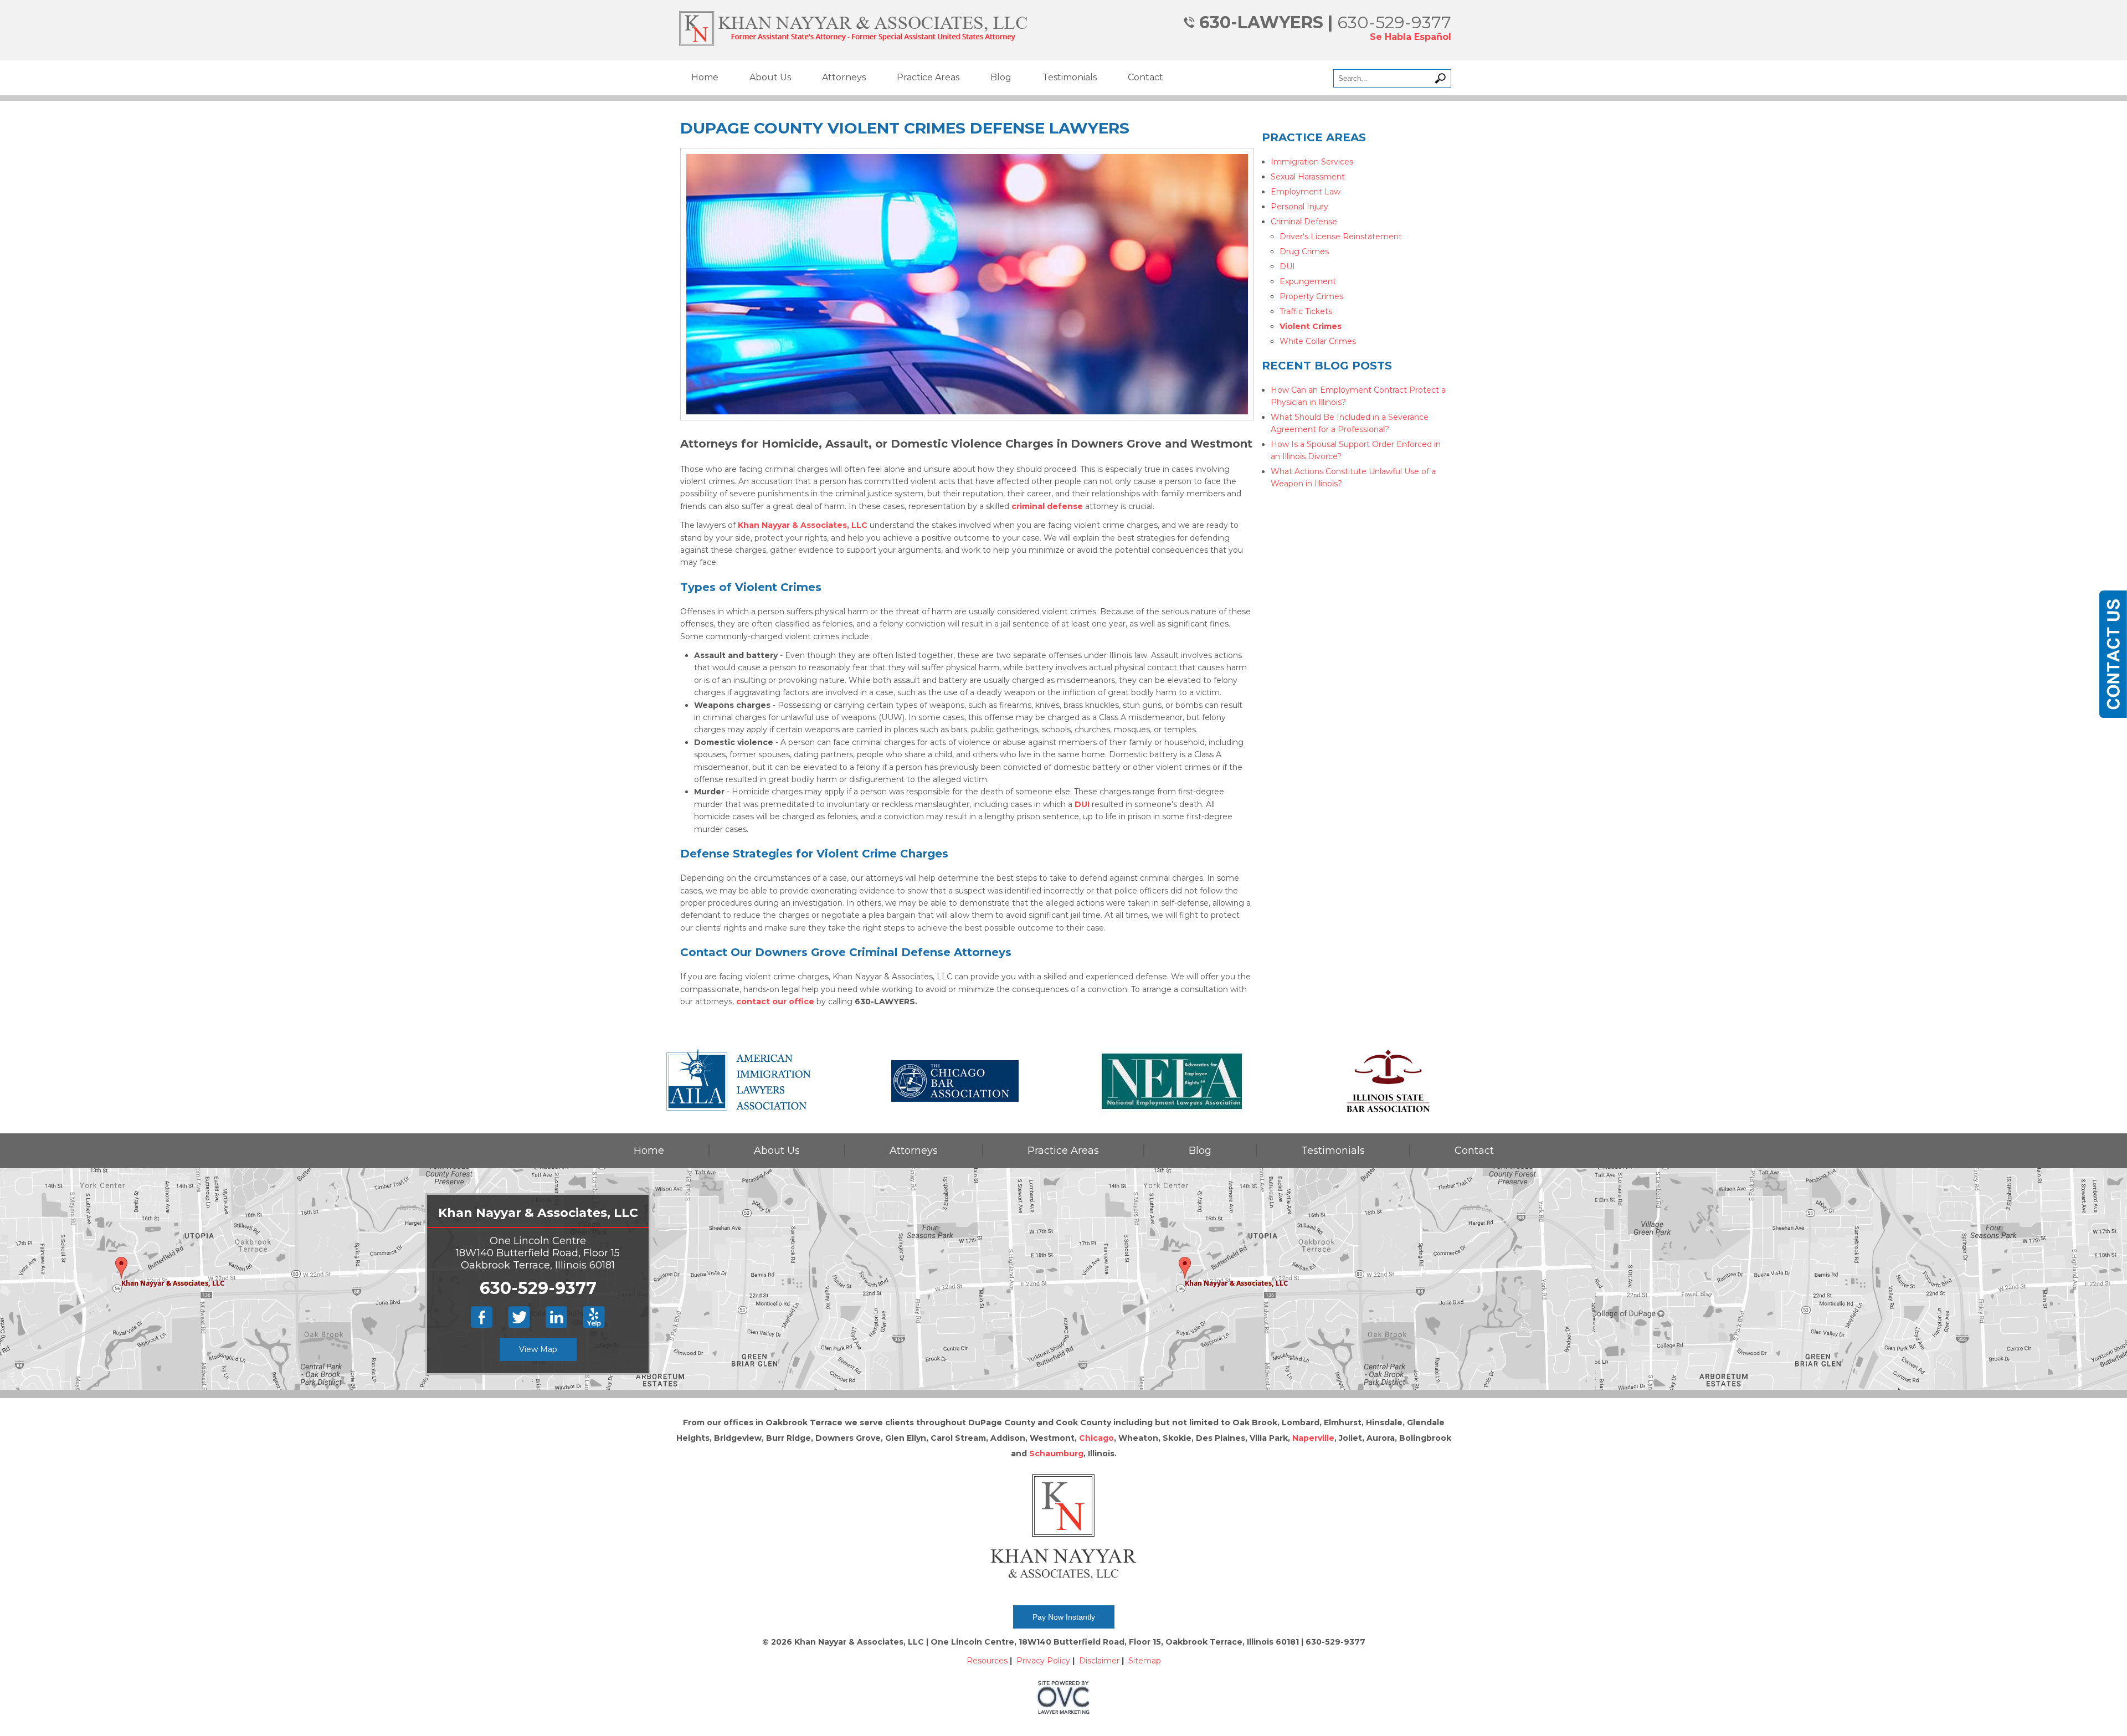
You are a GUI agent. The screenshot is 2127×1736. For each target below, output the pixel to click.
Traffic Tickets (1306, 311)
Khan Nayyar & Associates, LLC (803, 525)
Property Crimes (1311, 296)
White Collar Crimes (1318, 341)
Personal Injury (1299, 207)
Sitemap (1145, 1661)
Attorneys (844, 77)
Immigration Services (1312, 162)
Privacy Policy (1043, 1661)
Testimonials (1070, 77)
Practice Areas (928, 77)
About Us (770, 77)
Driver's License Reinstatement (1341, 237)
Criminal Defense (1304, 222)
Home (705, 77)
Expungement (1308, 281)
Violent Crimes (1311, 326)
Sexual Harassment (1308, 177)
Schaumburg (1056, 1453)
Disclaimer (1099, 1661)
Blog (1001, 77)
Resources (987, 1661)
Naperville (1313, 1438)
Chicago (1096, 1438)
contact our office (775, 1001)
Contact (1145, 77)
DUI (1082, 804)
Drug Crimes (1304, 251)
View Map (538, 1349)
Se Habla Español (1411, 37)
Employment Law (1306, 192)
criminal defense (1047, 506)
